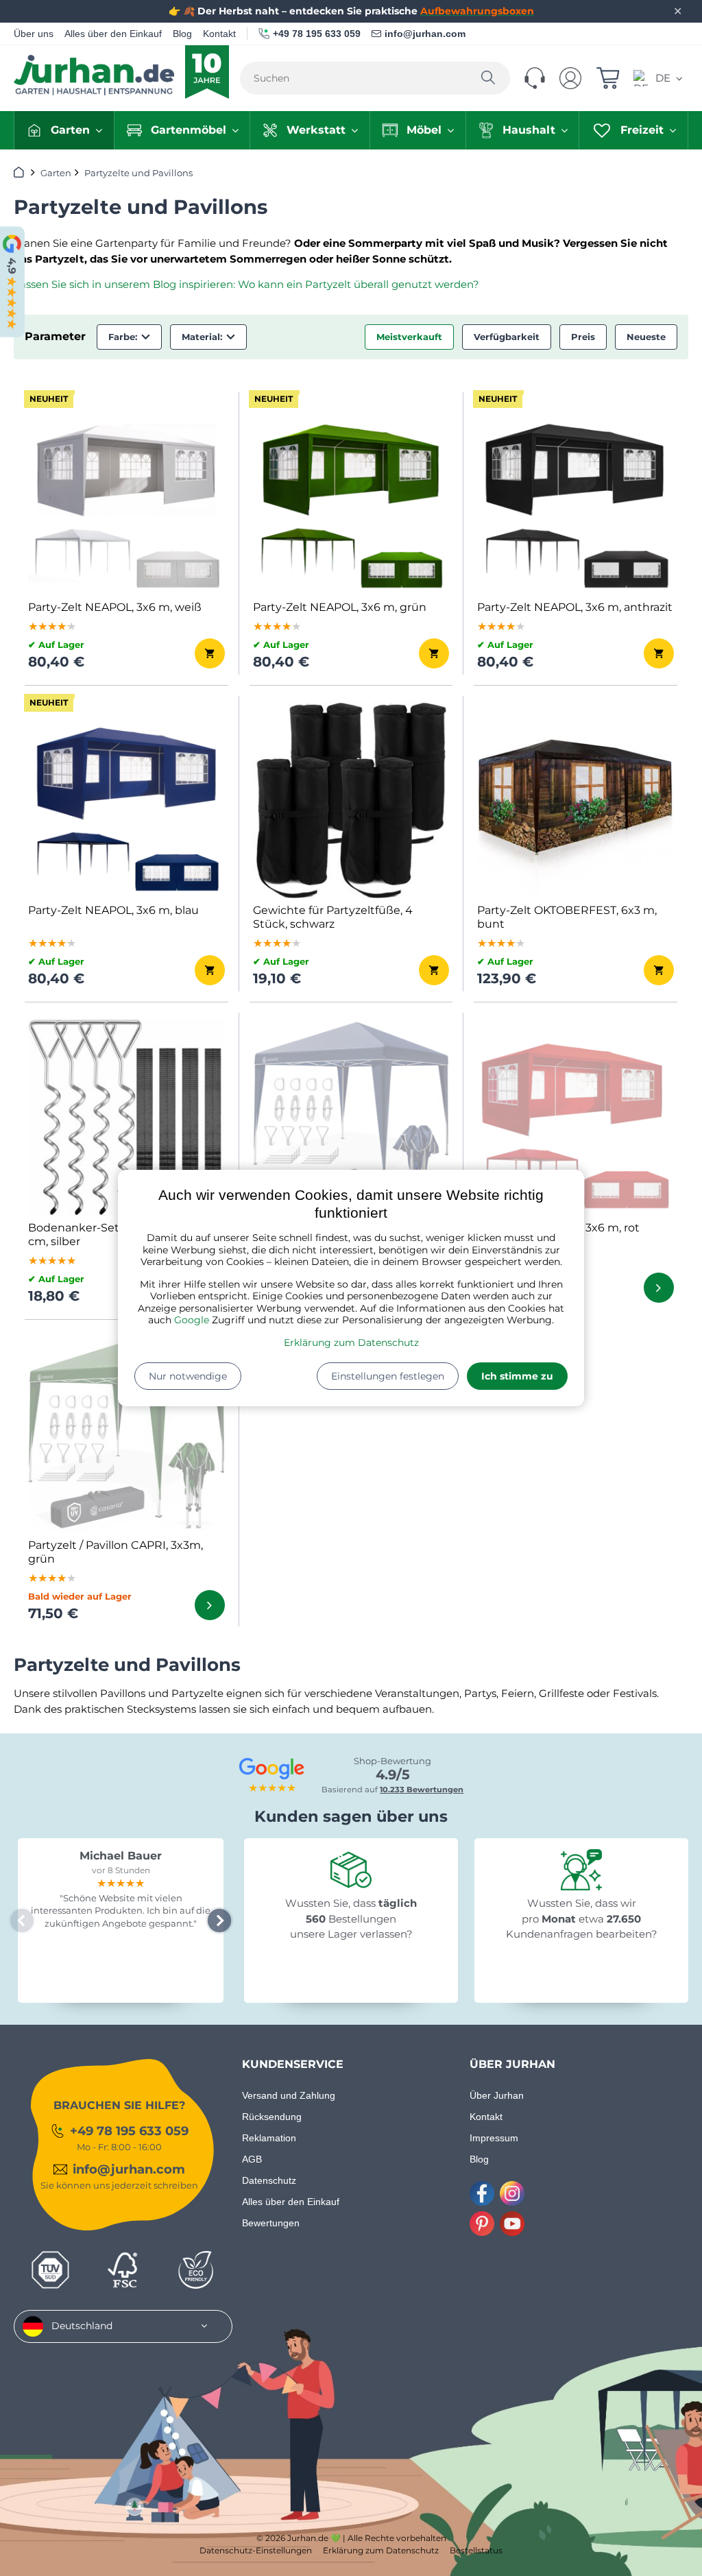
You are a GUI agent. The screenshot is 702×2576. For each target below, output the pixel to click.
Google (192, 1320)
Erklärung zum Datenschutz (351, 1343)
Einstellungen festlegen (388, 1376)
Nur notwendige (188, 1376)
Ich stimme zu (517, 1376)
